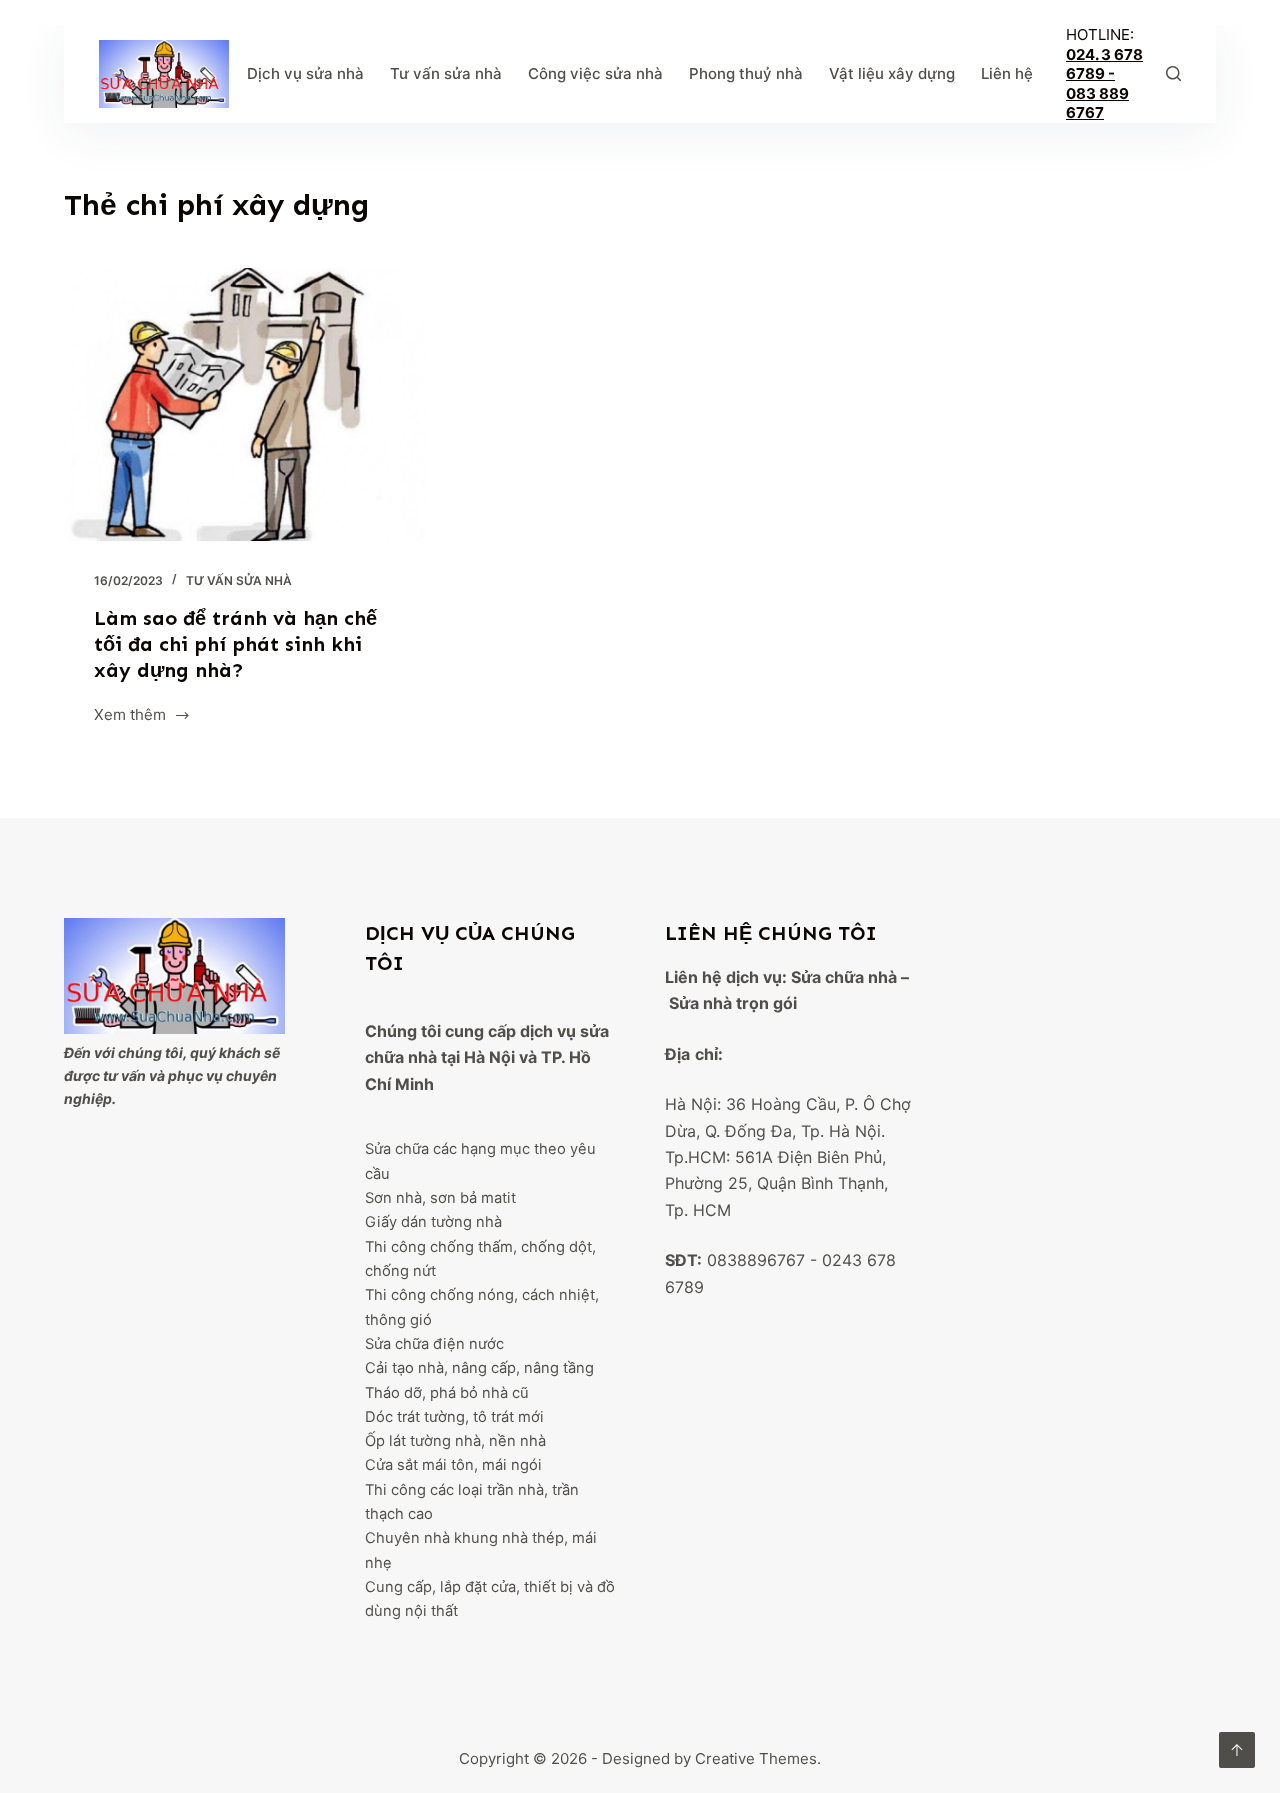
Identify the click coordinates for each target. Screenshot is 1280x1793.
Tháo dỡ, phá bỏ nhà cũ (447, 1393)
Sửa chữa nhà (844, 977)
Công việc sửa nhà (595, 73)
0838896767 (756, 1260)
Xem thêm (130, 716)
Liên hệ (1007, 73)
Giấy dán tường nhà (433, 1222)
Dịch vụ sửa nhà (305, 73)
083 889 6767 (1097, 103)
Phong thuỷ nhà (746, 73)
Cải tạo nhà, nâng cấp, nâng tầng (479, 1368)
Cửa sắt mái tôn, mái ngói (453, 1465)
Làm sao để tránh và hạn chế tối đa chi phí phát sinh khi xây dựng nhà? (235, 644)
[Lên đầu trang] (1237, 1750)
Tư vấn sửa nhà (446, 73)
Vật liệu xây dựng (892, 73)
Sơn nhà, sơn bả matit (440, 1198)
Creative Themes (756, 1758)
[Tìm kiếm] (1173, 73)
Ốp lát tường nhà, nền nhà (455, 1441)
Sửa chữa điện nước (434, 1344)
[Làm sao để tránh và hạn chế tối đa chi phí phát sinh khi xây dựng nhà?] (246, 404)
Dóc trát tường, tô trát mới (454, 1417)
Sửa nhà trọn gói (733, 1003)
